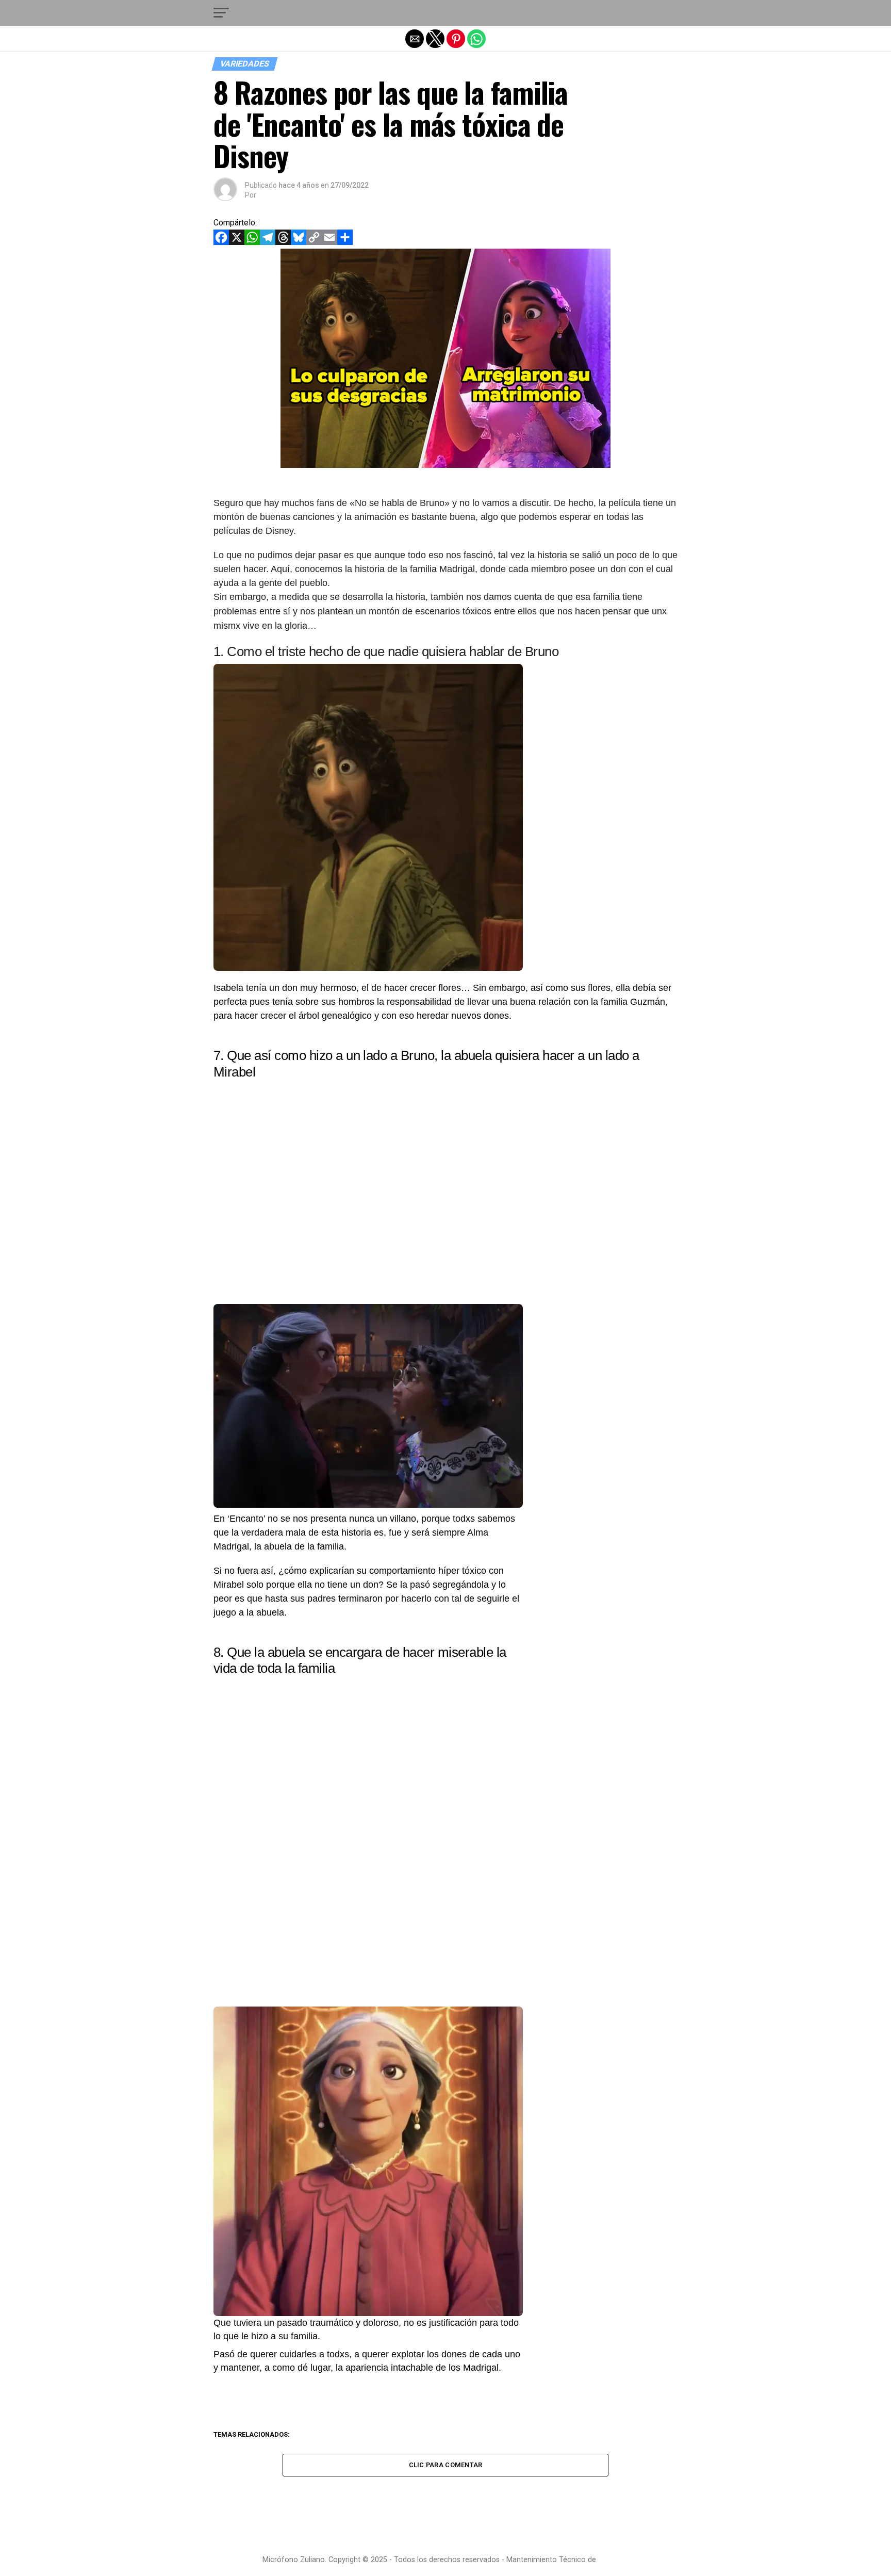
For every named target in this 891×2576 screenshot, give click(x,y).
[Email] (329, 242)
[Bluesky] (299, 242)
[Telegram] (268, 242)
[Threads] (283, 242)
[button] (221, 13)
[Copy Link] (314, 242)
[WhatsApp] (252, 242)
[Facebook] (221, 242)
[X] (237, 242)
